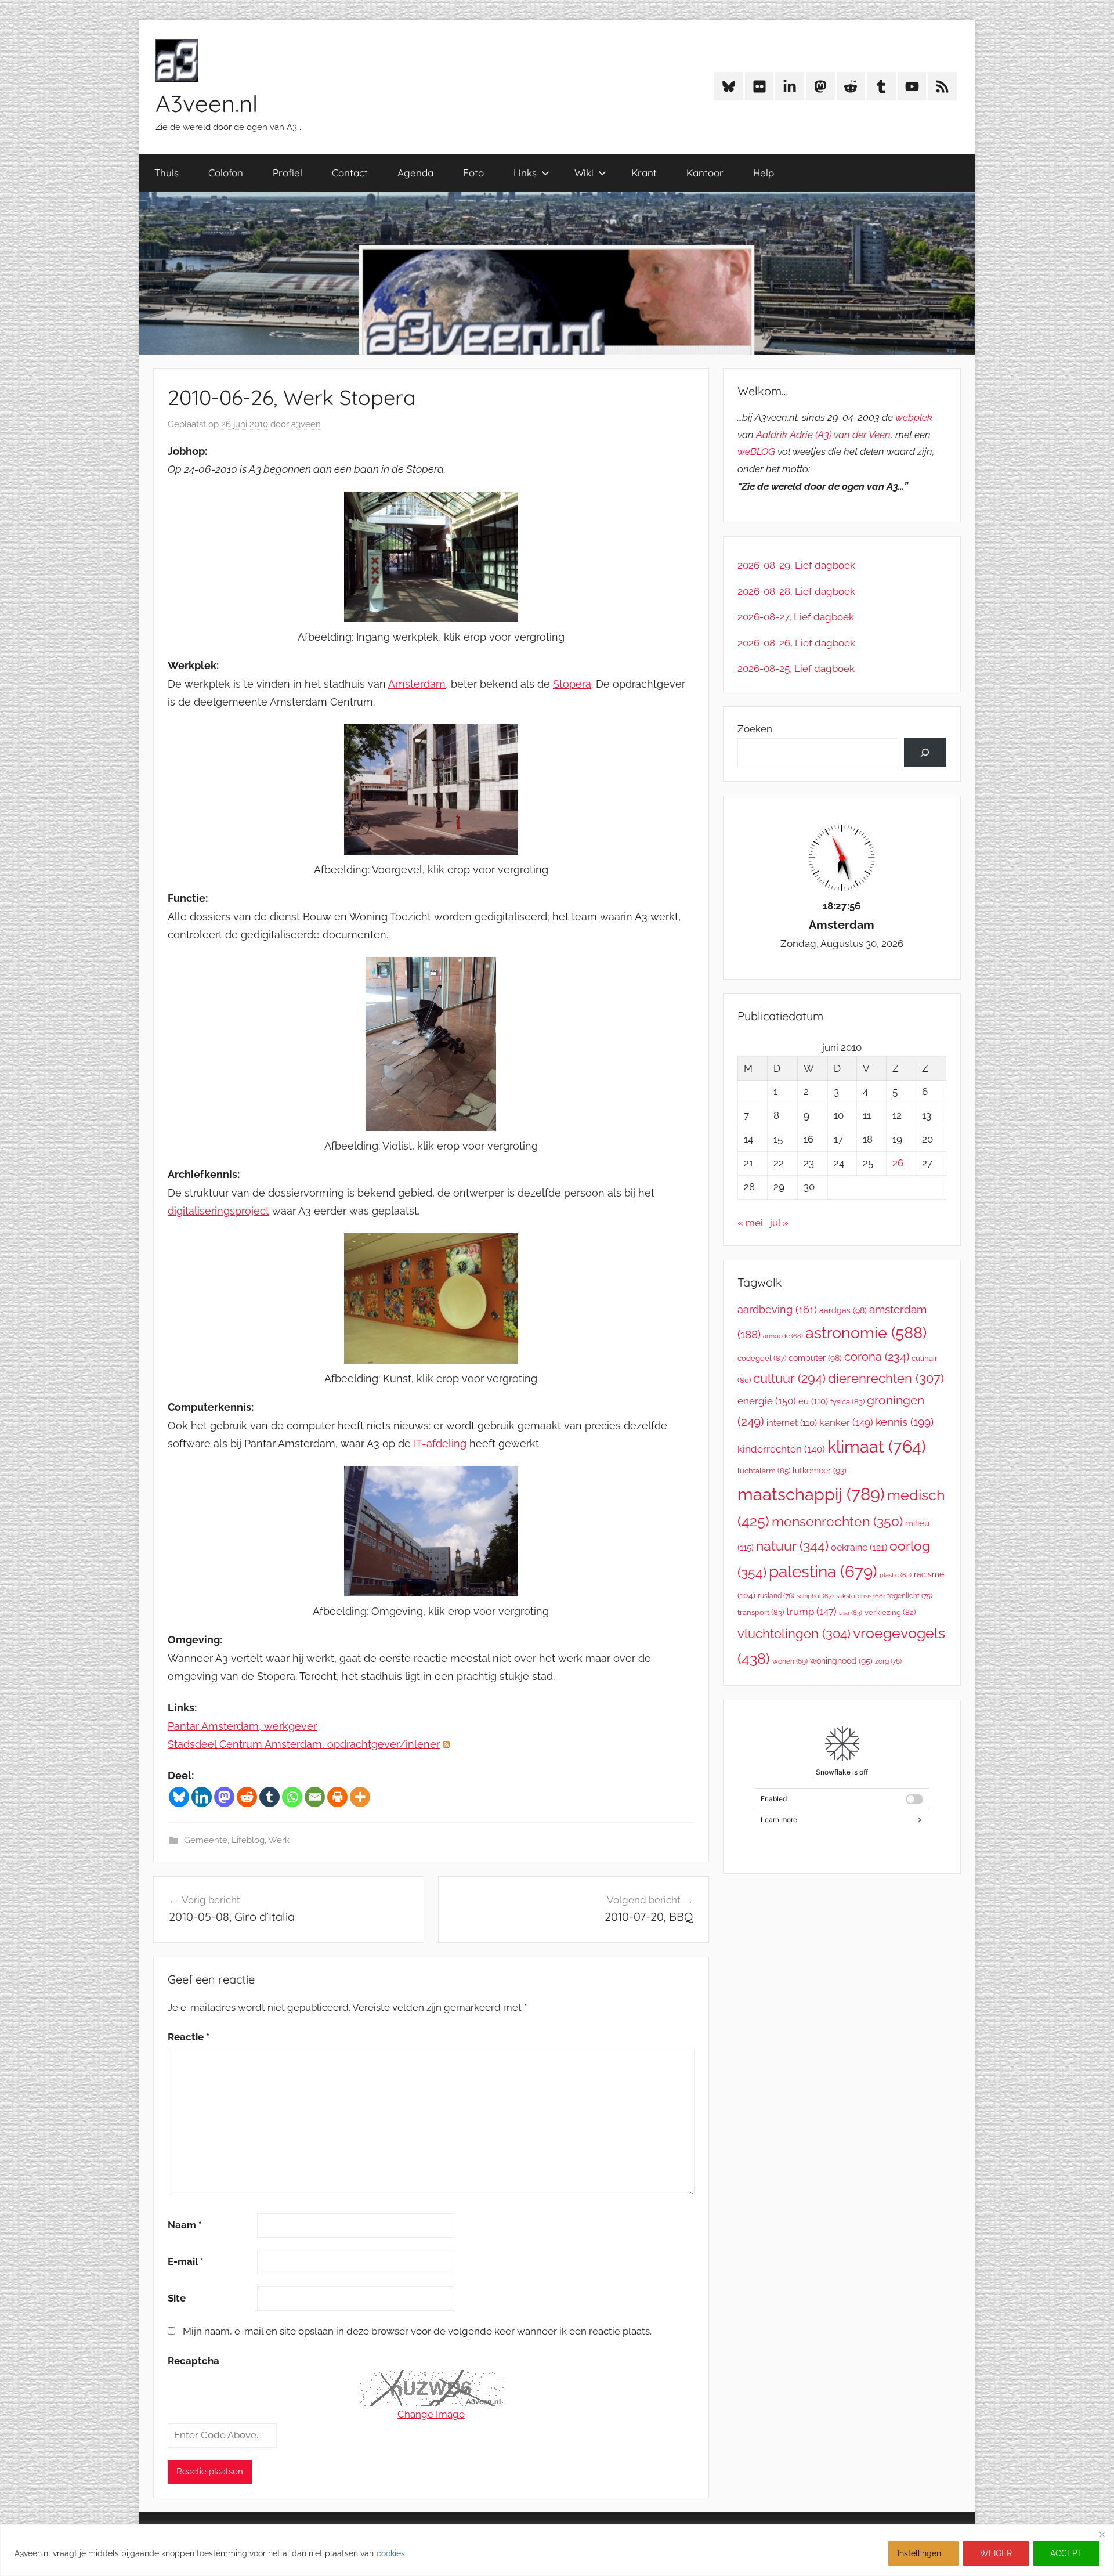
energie (767, 1401)
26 (898, 1163)
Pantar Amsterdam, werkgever (242, 1726)
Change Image (431, 2414)
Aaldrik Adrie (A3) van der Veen (823, 435)
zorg (888, 1661)
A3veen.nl (207, 103)
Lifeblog (248, 1840)
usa (851, 1613)
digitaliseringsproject (218, 1211)
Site (177, 2298)
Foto (473, 173)
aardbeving (777, 1309)
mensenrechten (837, 1521)
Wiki (584, 173)
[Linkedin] (202, 1797)
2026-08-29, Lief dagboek (796, 565)
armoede (783, 1336)
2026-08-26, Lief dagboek (796, 643)
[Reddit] (247, 1797)
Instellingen (919, 2553)
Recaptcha (193, 2361)
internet (792, 1423)
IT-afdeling (440, 1444)
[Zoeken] (925, 753)
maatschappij (811, 1494)
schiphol (815, 1596)
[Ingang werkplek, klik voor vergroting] (431, 618)
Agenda (415, 173)
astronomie (866, 1333)
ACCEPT (1066, 2553)
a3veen (306, 424)
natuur (792, 1546)
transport (761, 1612)
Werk (279, 1840)
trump (811, 1612)
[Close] (1102, 2534)
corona (877, 1357)
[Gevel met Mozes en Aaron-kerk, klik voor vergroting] (431, 1593)
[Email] (315, 1797)
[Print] (337, 1797)
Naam (185, 2225)
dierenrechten (886, 1378)
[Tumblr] (270, 1797)
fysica (847, 1402)
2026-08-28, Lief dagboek (796, 591)
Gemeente (206, 1840)
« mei (750, 1223)
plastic (896, 1575)
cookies (391, 2553)
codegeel (762, 1358)
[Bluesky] (179, 1797)
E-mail (186, 2261)
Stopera (572, 684)
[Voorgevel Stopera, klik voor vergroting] (431, 851)
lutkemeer (820, 1471)
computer (815, 1358)
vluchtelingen (794, 1634)
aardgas (843, 1310)
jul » (779, 1223)
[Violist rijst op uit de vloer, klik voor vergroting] (431, 1127)
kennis (905, 1422)
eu (813, 1401)
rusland (776, 1596)
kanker (846, 1422)
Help (764, 173)
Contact (350, 173)
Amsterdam (417, 684)
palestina (823, 1572)
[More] (360, 1797)
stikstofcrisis (860, 1596)
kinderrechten (781, 1449)
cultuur (789, 1378)
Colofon (226, 173)
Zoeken (755, 729)
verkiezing (890, 1612)
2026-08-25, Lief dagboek (796, 669)
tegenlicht (910, 1596)
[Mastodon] (224, 1797)
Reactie (189, 2037)
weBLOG (756, 451)
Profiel (287, 173)
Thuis (167, 173)
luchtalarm (764, 1471)
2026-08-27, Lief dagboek (796, 617)
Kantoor (705, 173)
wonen (790, 1661)
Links (525, 173)
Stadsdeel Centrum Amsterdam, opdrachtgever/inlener (304, 1744)
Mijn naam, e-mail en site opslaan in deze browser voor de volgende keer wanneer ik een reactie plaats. (417, 2331)
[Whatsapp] (292, 1797)
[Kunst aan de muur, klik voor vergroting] (431, 1360)
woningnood (841, 1661)
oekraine (859, 1547)
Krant (644, 173)
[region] (557, 2550)
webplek (914, 417)
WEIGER (996, 2553)
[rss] (446, 1744)
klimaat (877, 1447)
